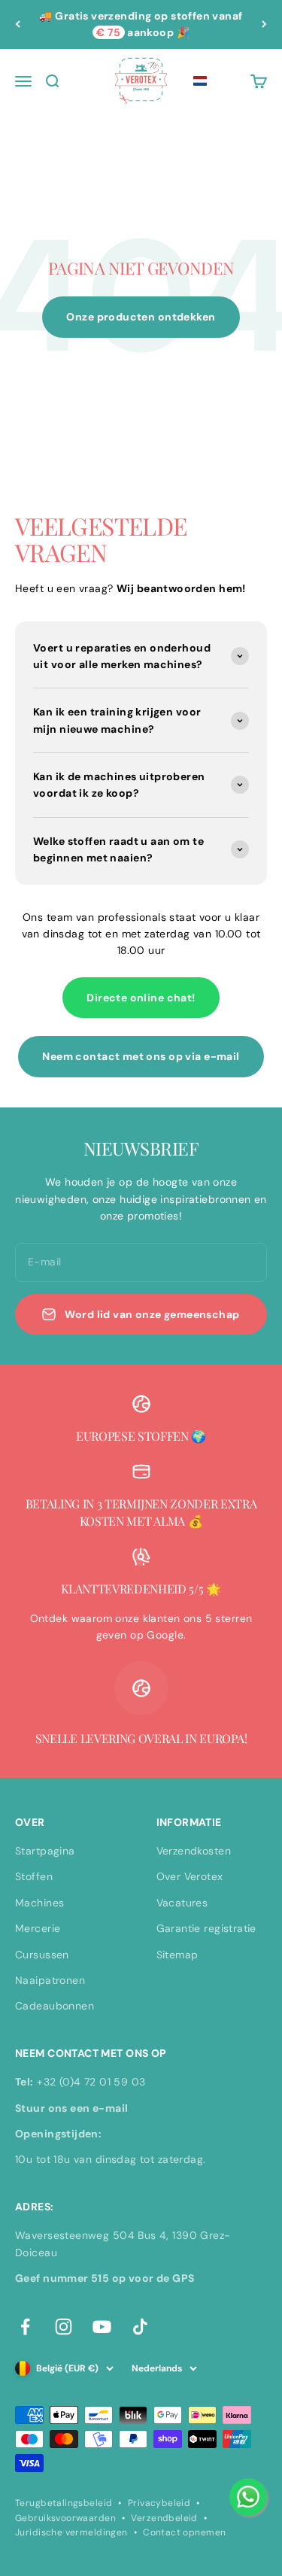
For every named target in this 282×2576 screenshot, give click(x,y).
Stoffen (34, 1876)
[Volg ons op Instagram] (64, 2327)
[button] (200, 81)
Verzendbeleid (164, 2518)
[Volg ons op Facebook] (25, 2327)
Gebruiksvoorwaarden (65, 2518)
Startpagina (45, 1851)
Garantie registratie (206, 1928)
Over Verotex (190, 1876)
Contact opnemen (184, 2532)
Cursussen (42, 1955)
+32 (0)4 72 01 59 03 (91, 2082)
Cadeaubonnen (55, 2006)
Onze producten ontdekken (141, 317)
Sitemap (177, 1955)
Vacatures (182, 1903)
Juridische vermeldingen (71, 2532)
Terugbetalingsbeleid (64, 2503)
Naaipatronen (50, 1980)
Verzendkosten (194, 1851)
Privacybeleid (159, 2503)
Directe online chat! (141, 998)
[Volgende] (264, 24)
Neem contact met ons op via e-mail (141, 1056)
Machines (39, 1903)
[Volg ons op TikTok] (140, 2327)
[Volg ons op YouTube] (102, 2327)
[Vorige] (18, 24)
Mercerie (38, 1928)
